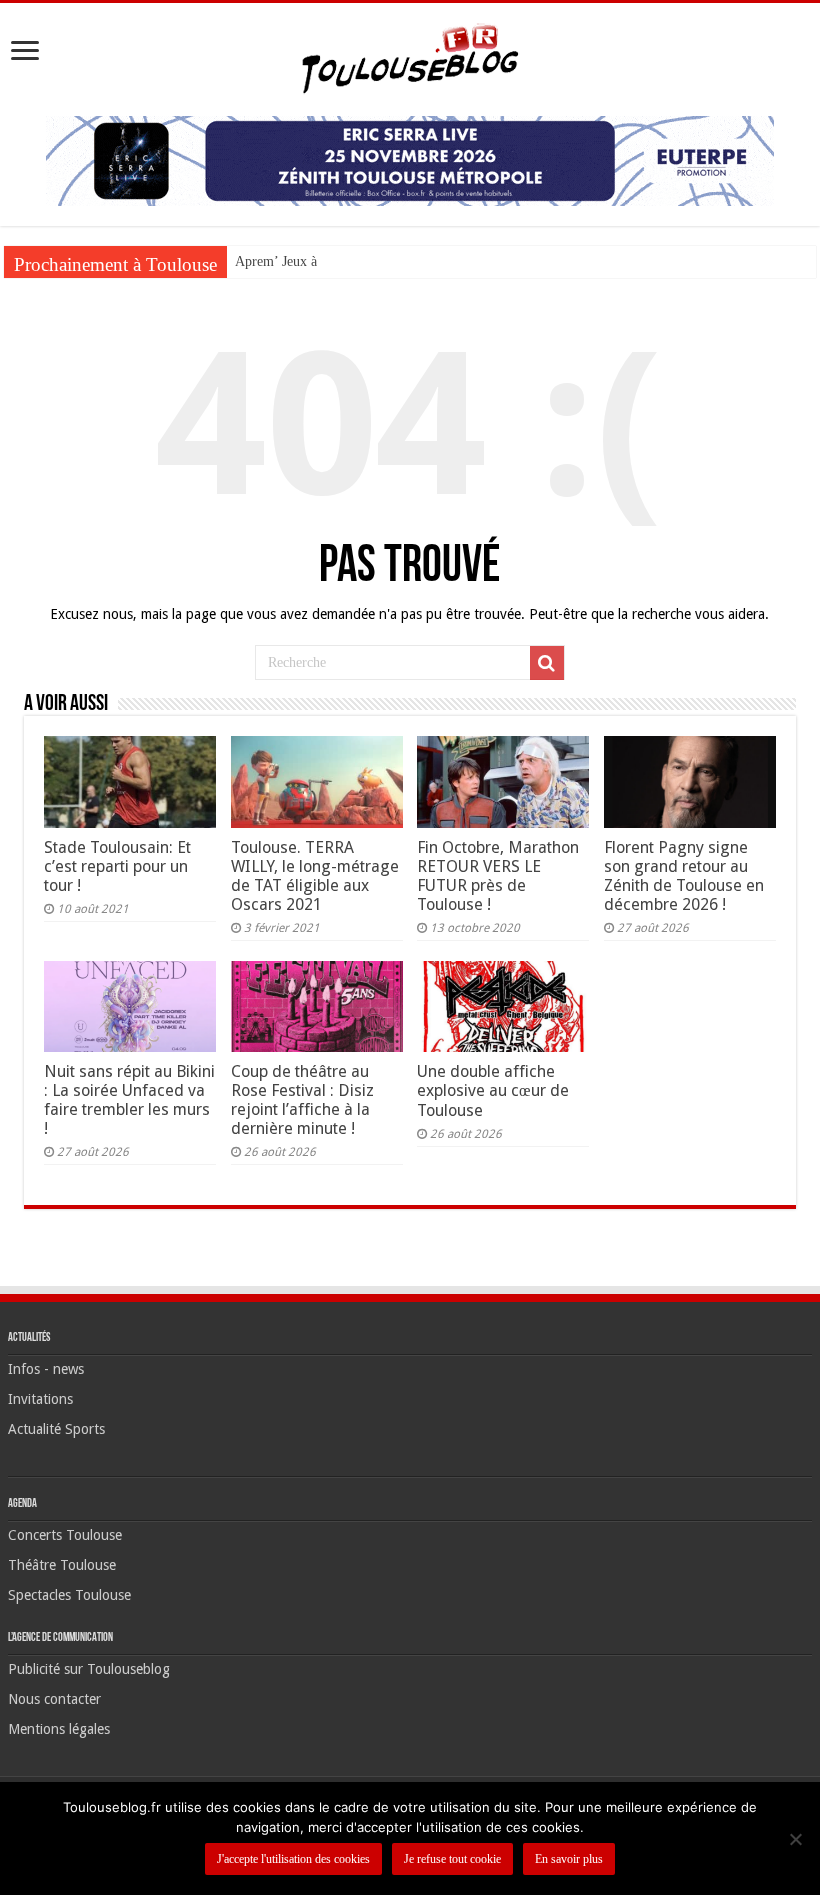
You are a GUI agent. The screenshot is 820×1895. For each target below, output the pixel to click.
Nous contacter (54, 1699)
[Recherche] (547, 663)
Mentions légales (59, 1729)
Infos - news (46, 1369)
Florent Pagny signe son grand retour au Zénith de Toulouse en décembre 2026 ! (684, 876)
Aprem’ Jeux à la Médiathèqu (318, 261)
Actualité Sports (56, 1429)
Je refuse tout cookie (452, 1859)
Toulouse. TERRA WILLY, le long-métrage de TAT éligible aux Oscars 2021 (315, 876)
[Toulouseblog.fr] (410, 56)
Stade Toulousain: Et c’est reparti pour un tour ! (117, 866)
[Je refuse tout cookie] (795, 1839)
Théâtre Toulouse (62, 1565)
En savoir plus (569, 1859)
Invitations (40, 1399)
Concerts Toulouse (65, 1535)
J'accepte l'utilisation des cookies (293, 1859)
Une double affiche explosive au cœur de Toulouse (493, 1091)
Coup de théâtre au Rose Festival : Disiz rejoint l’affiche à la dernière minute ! (302, 1100)
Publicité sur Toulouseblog (89, 1669)
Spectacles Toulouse (69, 1595)
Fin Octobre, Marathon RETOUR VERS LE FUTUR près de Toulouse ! (498, 876)
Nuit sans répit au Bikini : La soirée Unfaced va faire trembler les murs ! (129, 1100)
